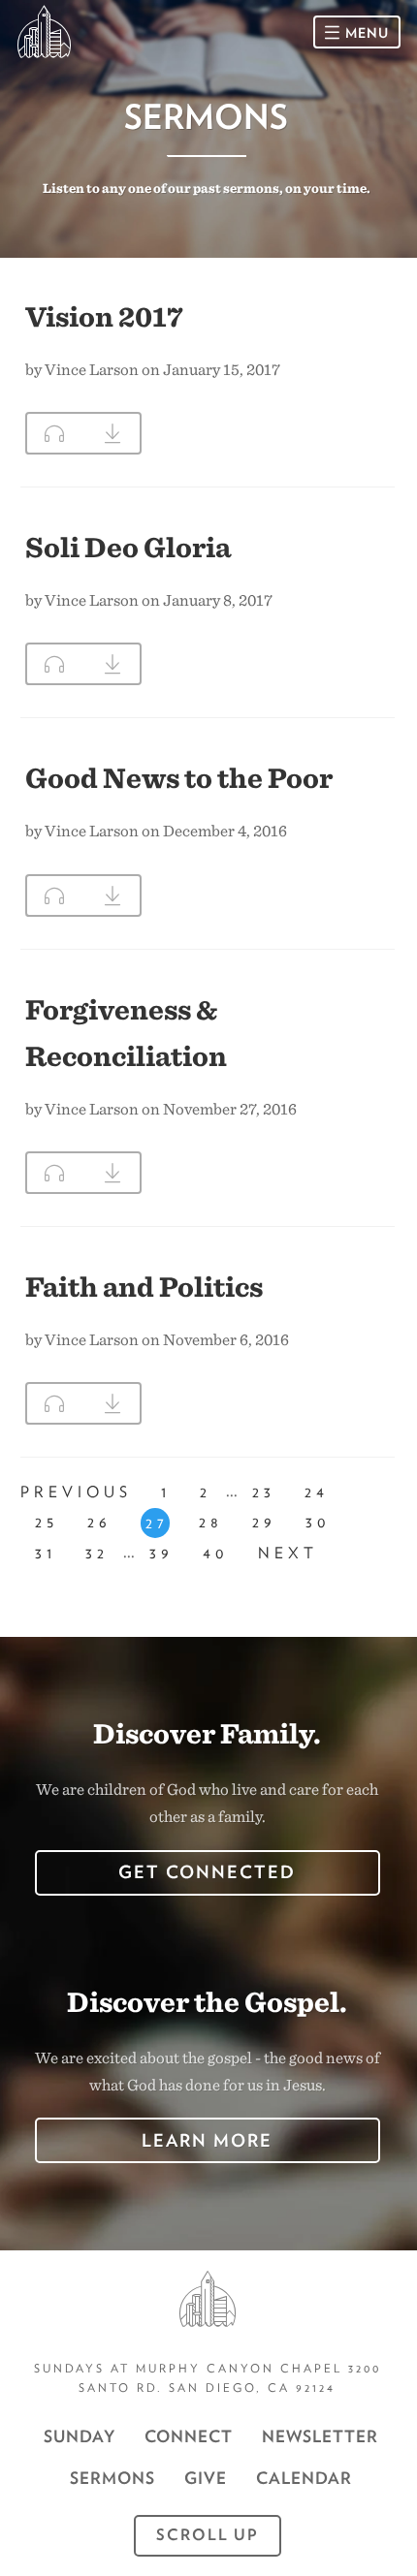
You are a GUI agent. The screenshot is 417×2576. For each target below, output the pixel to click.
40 (216, 1553)
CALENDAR (304, 2478)
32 (97, 1553)
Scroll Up (208, 2535)
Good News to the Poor (179, 777)
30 (318, 1522)
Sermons (112, 2478)
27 (157, 1523)
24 (317, 1492)
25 (47, 1522)
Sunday (80, 2436)
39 (161, 1553)
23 (264, 1492)
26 (99, 1522)
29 (264, 1522)
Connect (189, 2436)
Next (288, 1553)
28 (211, 1522)
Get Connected (207, 1872)
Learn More (207, 2140)
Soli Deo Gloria (128, 547)
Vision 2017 (104, 316)
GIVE (206, 2478)
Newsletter (320, 2436)
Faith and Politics (144, 1286)
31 (46, 1553)
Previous (76, 1492)
